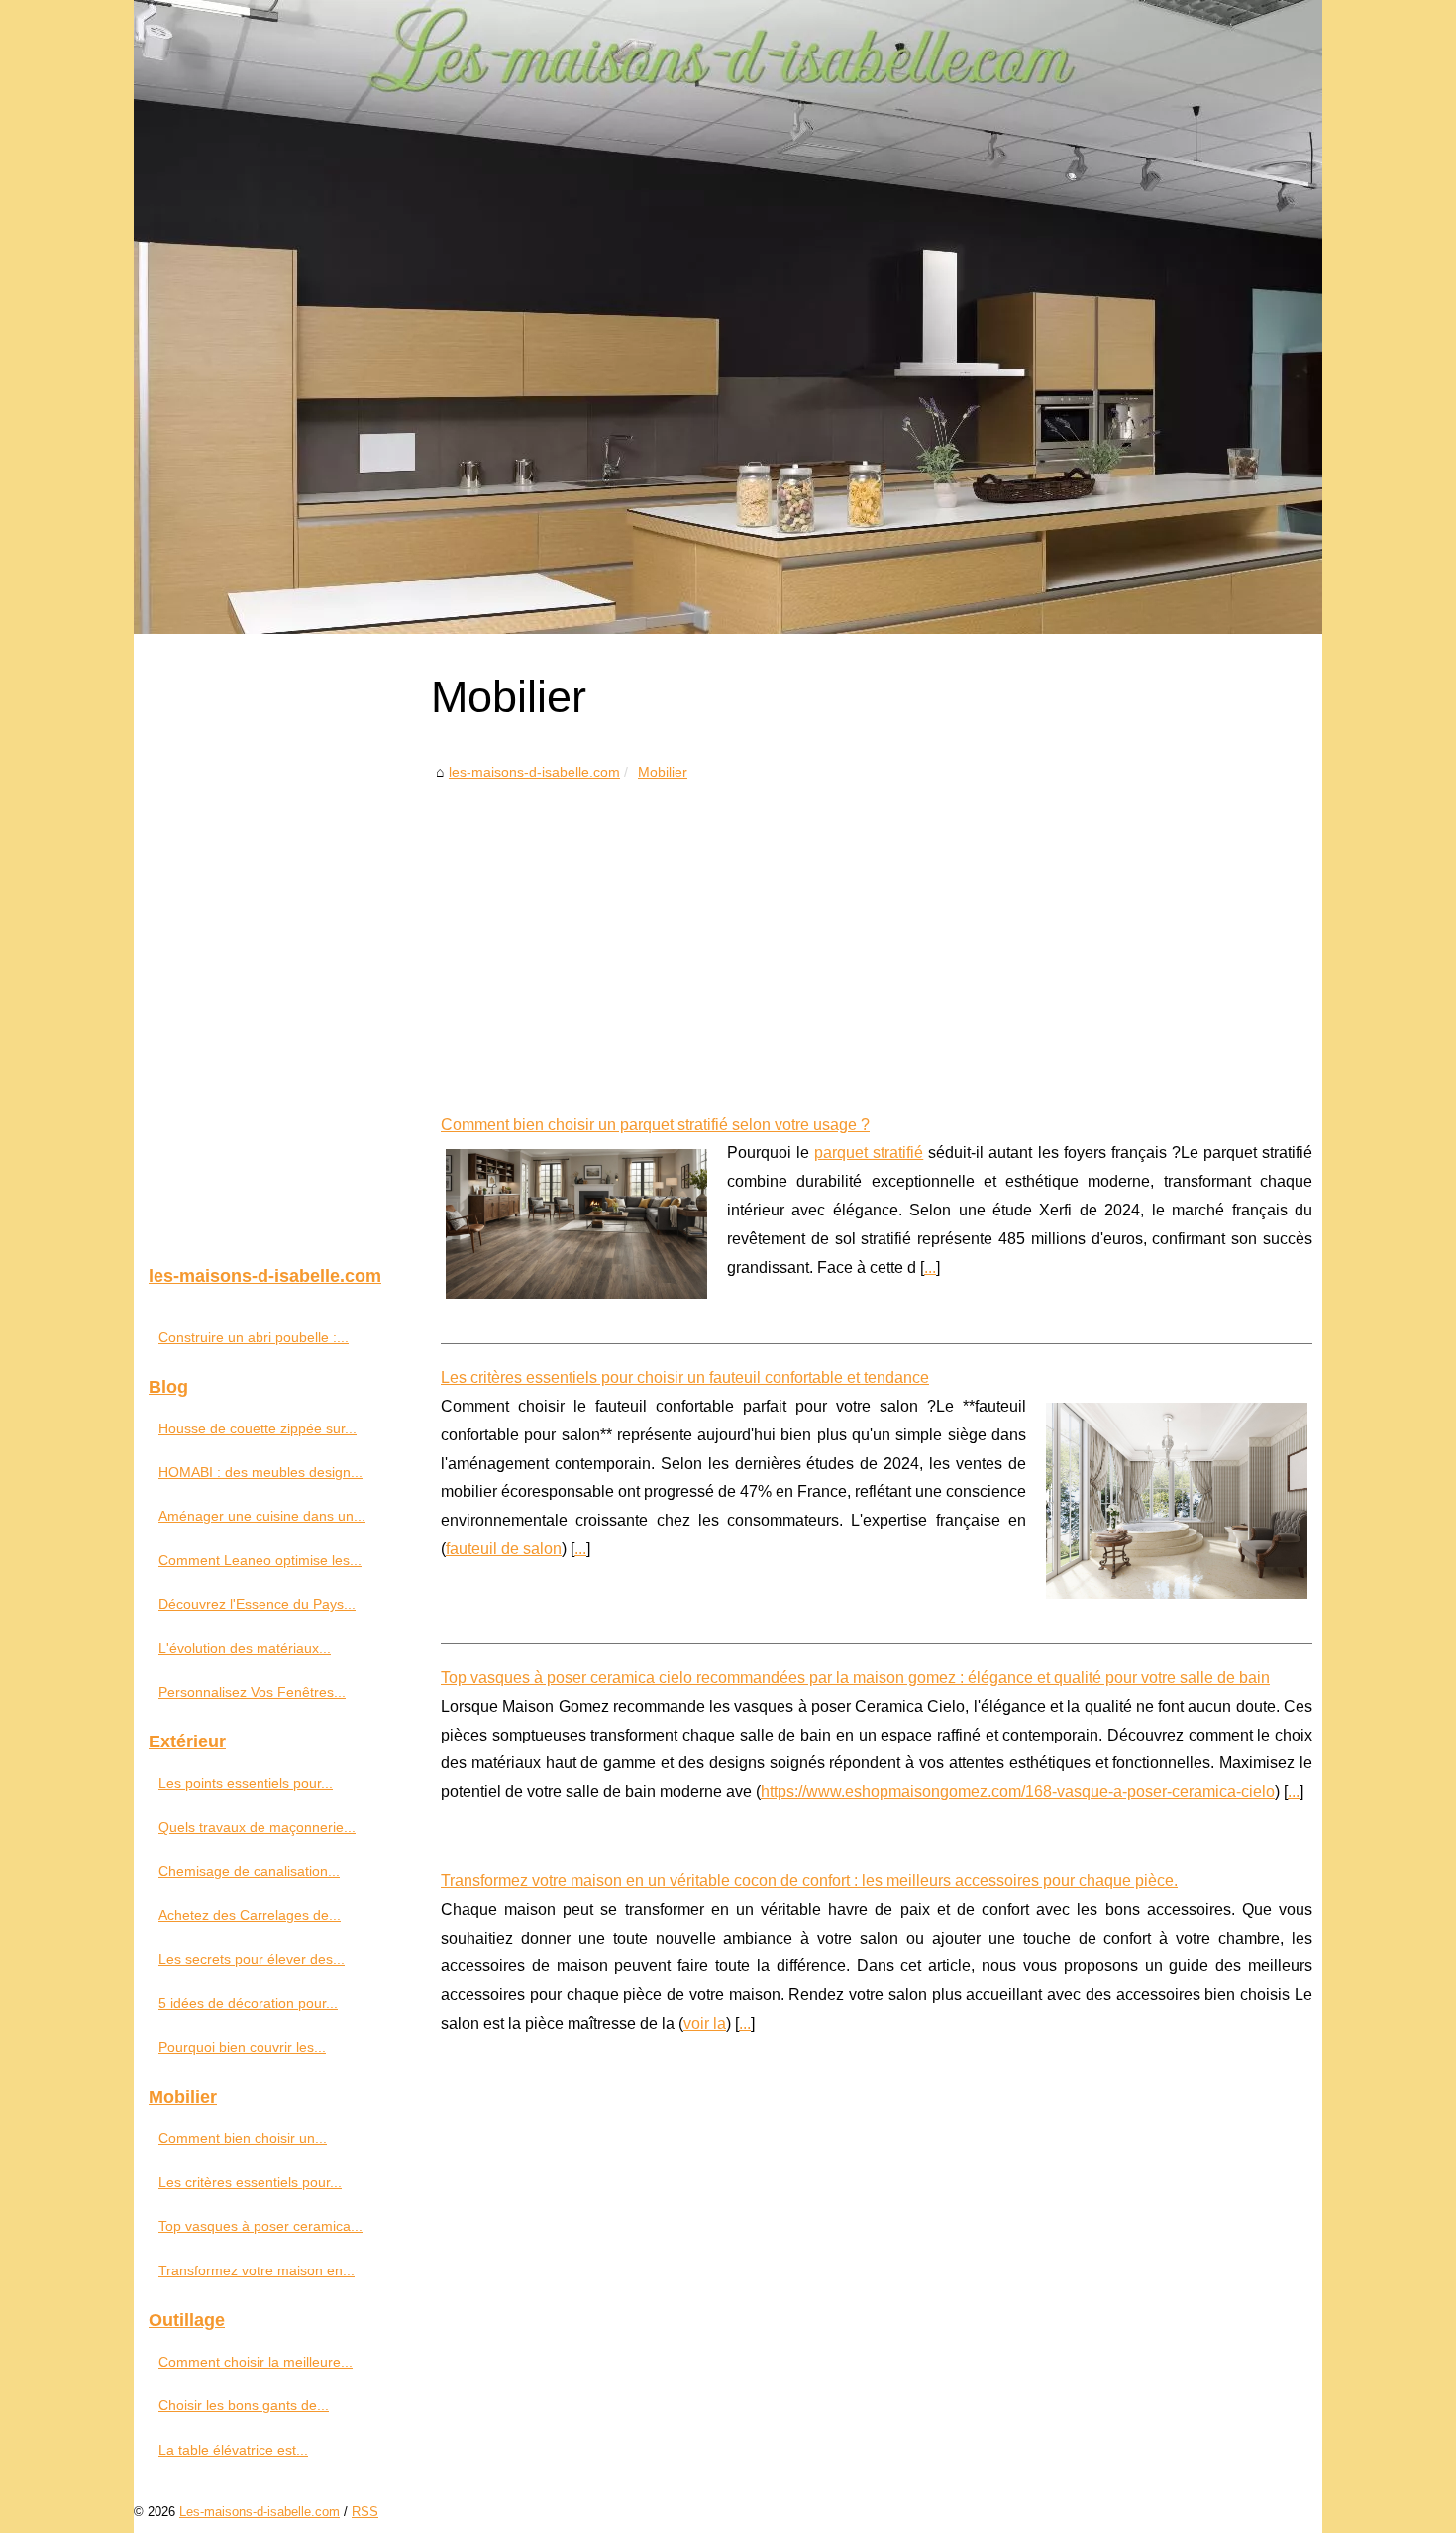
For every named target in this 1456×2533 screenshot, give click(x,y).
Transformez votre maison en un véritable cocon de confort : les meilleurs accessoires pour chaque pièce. (809, 1881)
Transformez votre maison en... (257, 2270)
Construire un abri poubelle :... (254, 1337)
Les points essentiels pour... (246, 1783)
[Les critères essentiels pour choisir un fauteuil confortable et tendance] (1177, 1498)
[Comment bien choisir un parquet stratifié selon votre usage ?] (576, 1221)
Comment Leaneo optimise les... (260, 1560)
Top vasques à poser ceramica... (260, 2226)
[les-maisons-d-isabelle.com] (728, 317)
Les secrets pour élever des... (252, 1959)
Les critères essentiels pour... (250, 2182)
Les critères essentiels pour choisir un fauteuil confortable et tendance (685, 1377)
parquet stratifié (869, 1153)
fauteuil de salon (504, 1549)
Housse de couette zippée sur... (258, 1428)
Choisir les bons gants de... (244, 2405)
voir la (705, 2023)
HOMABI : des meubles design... (260, 1472)
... (930, 1267)
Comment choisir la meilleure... (256, 2362)
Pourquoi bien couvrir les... (242, 2047)
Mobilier (663, 772)
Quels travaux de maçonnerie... (257, 1827)
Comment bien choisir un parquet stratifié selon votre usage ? (655, 1125)
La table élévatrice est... (233, 2450)
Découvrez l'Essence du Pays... (257, 1604)
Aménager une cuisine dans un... (262, 1516)
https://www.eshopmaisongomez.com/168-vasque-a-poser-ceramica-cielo (1018, 1792)
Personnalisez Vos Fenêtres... (252, 1692)
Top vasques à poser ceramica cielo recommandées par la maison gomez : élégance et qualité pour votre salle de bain (855, 1678)
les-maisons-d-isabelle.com (534, 772)
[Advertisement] (877, 933)
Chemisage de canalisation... (249, 1871)
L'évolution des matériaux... (245, 1648)
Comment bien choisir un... (243, 2138)
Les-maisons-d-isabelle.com (260, 2512)
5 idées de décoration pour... (248, 2003)
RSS (365, 2512)
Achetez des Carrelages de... (250, 1915)
